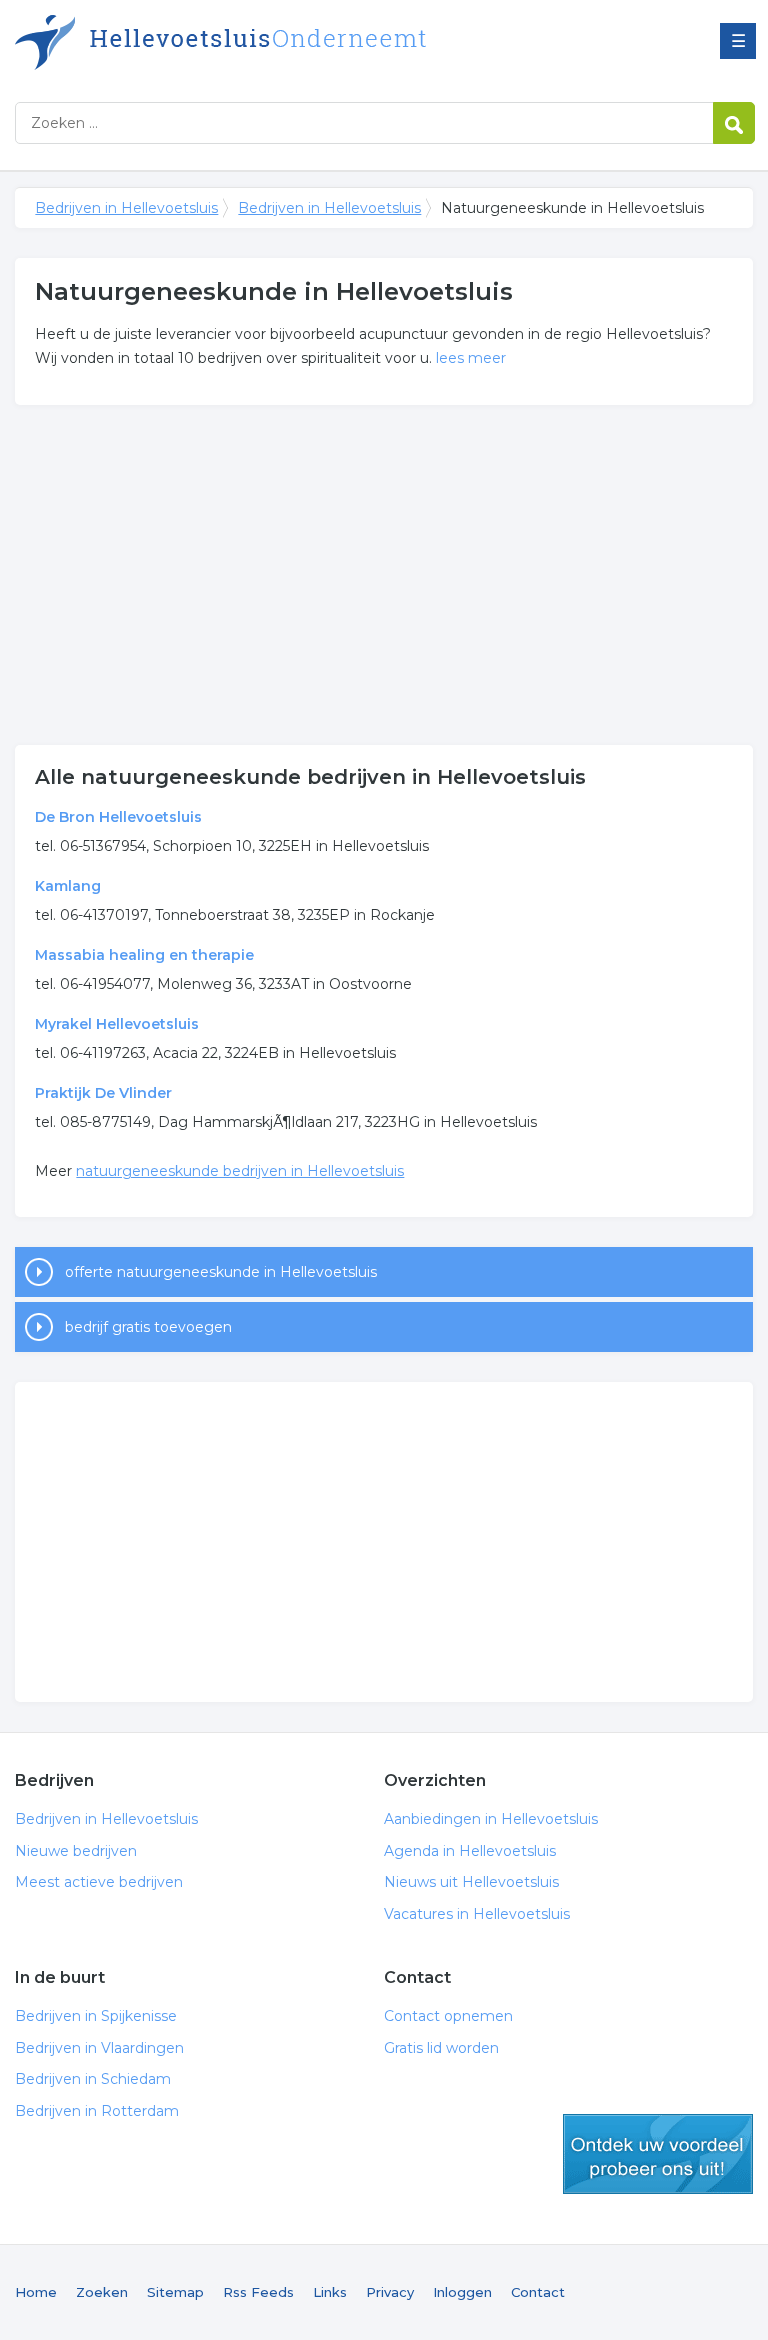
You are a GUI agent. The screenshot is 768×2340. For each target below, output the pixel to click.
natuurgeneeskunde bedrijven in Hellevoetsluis (240, 1171)
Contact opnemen (448, 2016)
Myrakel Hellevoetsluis (117, 1024)
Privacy (390, 2292)
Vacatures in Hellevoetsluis (477, 1914)
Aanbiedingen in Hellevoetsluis (491, 1819)
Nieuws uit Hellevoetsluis (471, 1882)
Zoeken (102, 2292)
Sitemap (175, 2292)
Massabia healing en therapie (144, 955)
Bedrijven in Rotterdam (97, 2111)
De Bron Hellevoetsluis (118, 817)
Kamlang (68, 886)
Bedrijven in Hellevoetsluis (265, 42)
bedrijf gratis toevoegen (148, 1327)
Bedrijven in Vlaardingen (99, 2048)
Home (36, 2292)
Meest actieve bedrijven (99, 1882)
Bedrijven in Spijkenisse (96, 2016)
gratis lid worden (658, 2154)
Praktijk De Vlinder (103, 1093)
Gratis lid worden (441, 2048)
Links (330, 2292)
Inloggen (462, 2292)
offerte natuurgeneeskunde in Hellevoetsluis (221, 1272)
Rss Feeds (258, 2292)
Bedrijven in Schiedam (93, 2079)
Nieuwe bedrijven (76, 1851)
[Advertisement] (383, 575)
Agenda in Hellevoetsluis (470, 1851)
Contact (538, 2292)
